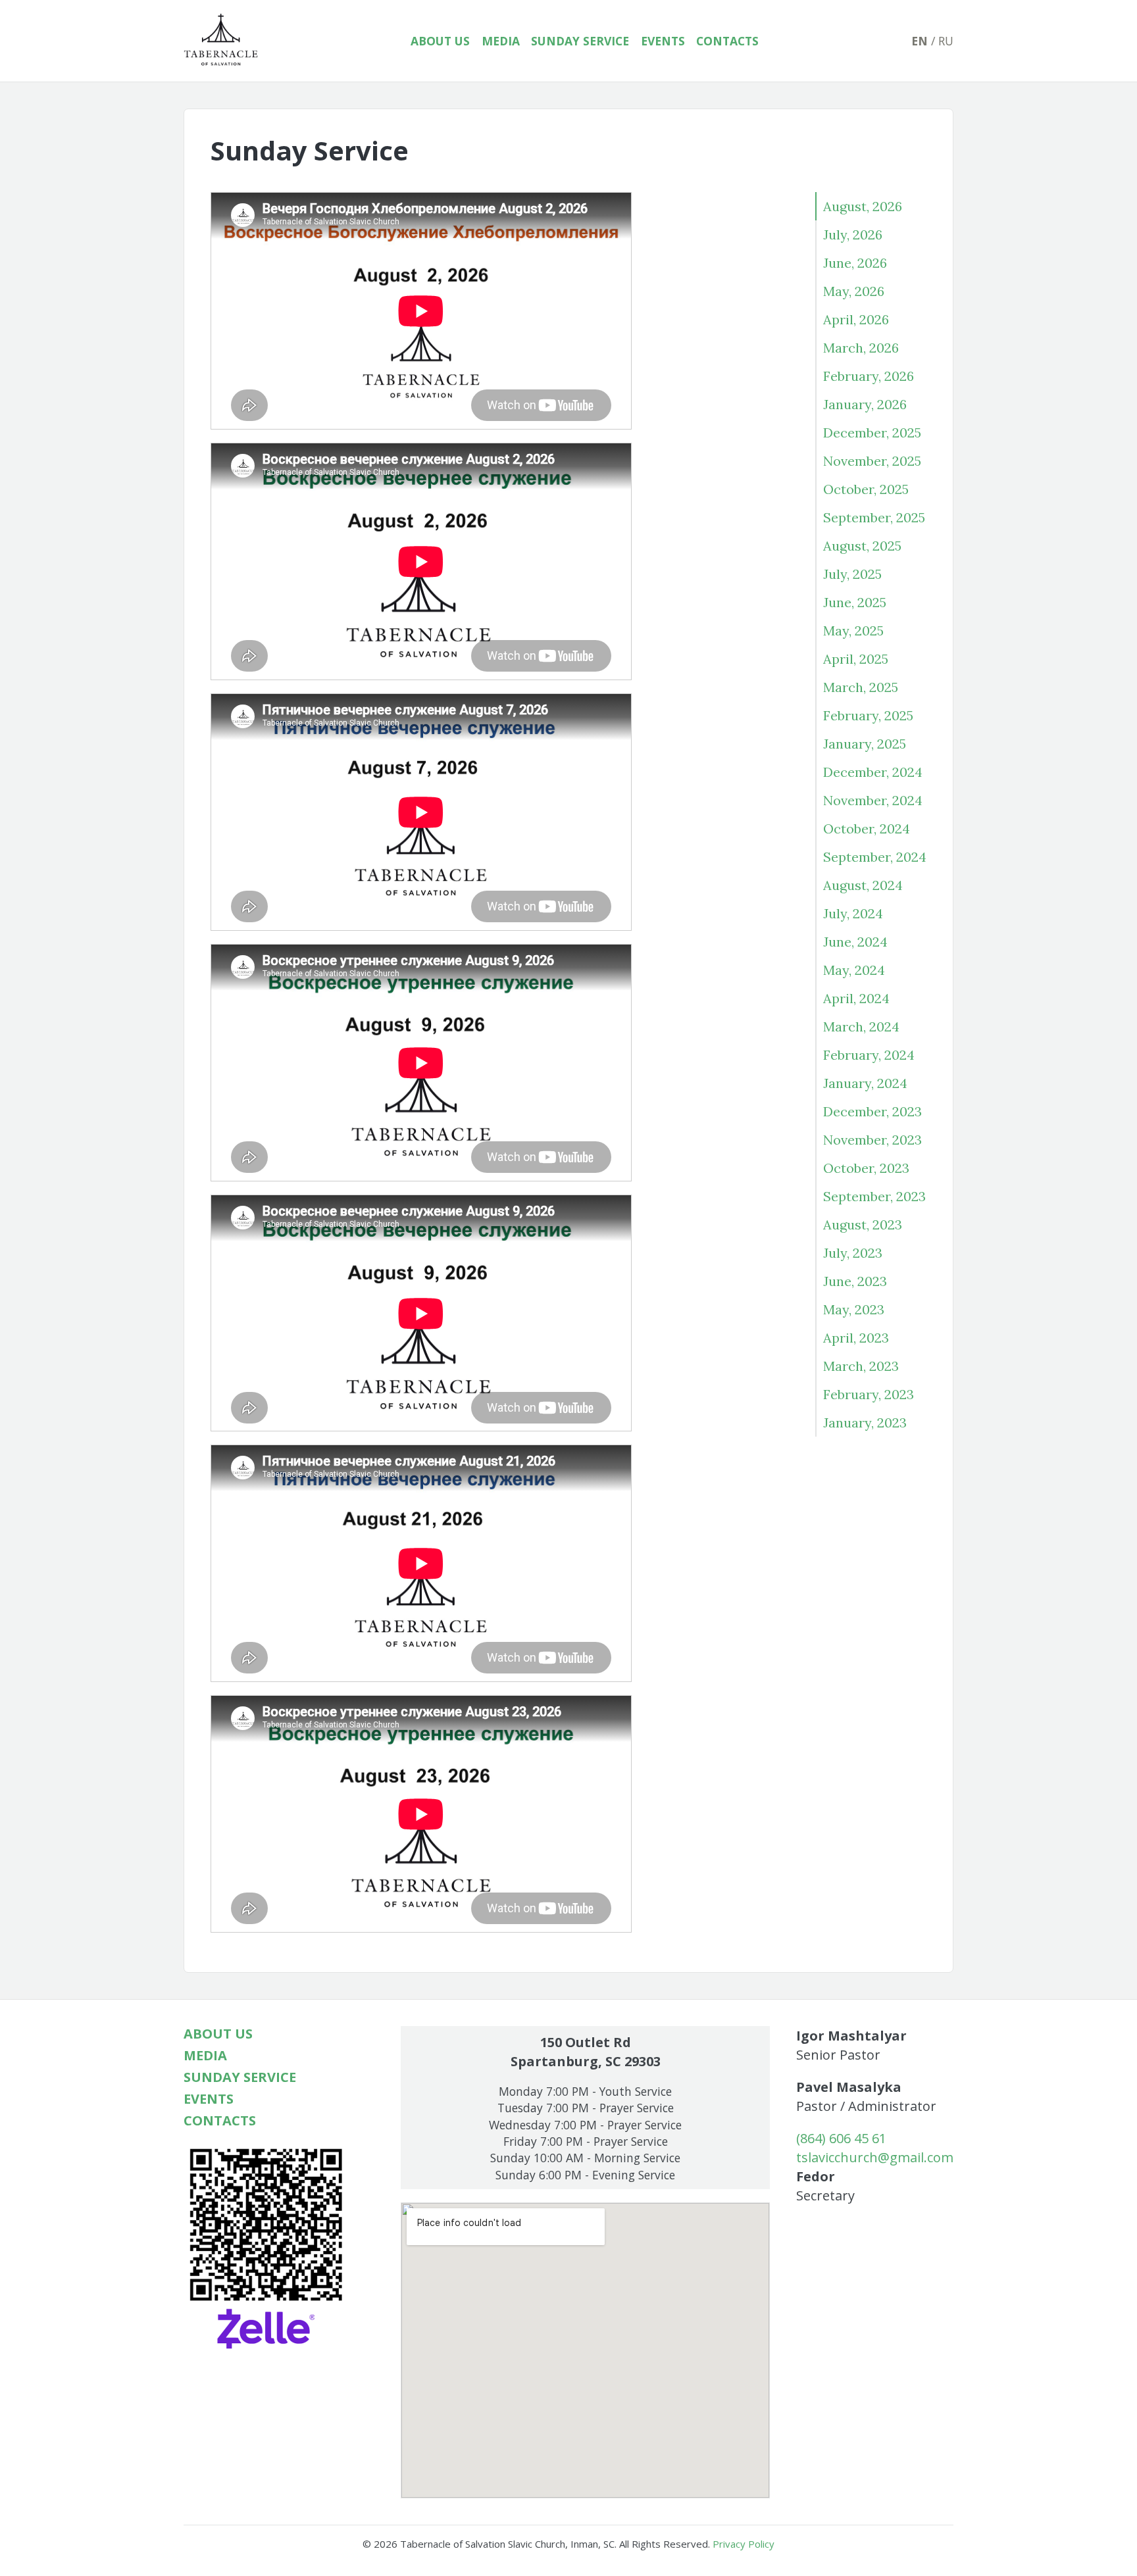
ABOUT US (440, 41)
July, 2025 (852, 574)
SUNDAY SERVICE (580, 41)
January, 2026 (865, 404)
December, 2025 (872, 433)
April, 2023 (856, 1338)
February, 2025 (868, 715)
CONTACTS (727, 41)
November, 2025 (872, 461)
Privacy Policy (744, 2544)
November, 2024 (873, 800)
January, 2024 (865, 1083)
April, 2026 (856, 319)
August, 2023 (863, 1225)
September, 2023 (874, 1196)
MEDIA (501, 41)
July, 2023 (853, 1253)
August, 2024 (863, 885)
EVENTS (663, 41)
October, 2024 (867, 829)
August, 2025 (862, 546)
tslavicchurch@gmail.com (875, 2157)
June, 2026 (855, 263)
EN (920, 41)
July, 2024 (853, 913)
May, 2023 (854, 1309)
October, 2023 (866, 1168)
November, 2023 (872, 1140)
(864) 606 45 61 (841, 2138)
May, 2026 (854, 291)
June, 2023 (855, 1281)
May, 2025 (853, 631)
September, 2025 (874, 517)
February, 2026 (869, 376)
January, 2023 (865, 1423)
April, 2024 (856, 998)
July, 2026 (853, 235)
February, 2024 (869, 1055)
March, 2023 (861, 1366)
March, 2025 (861, 687)
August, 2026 (863, 206)
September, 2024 (875, 857)
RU (946, 41)
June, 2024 (855, 942)
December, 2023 (872, 1111)
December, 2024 (873, 772)
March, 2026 (861, 348)
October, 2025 (866, 489)
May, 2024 (854, 970)
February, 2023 (869, 1394)
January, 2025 (865, 744)
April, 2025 (856, 659)
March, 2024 (861, 1027)
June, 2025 (855, 602)
